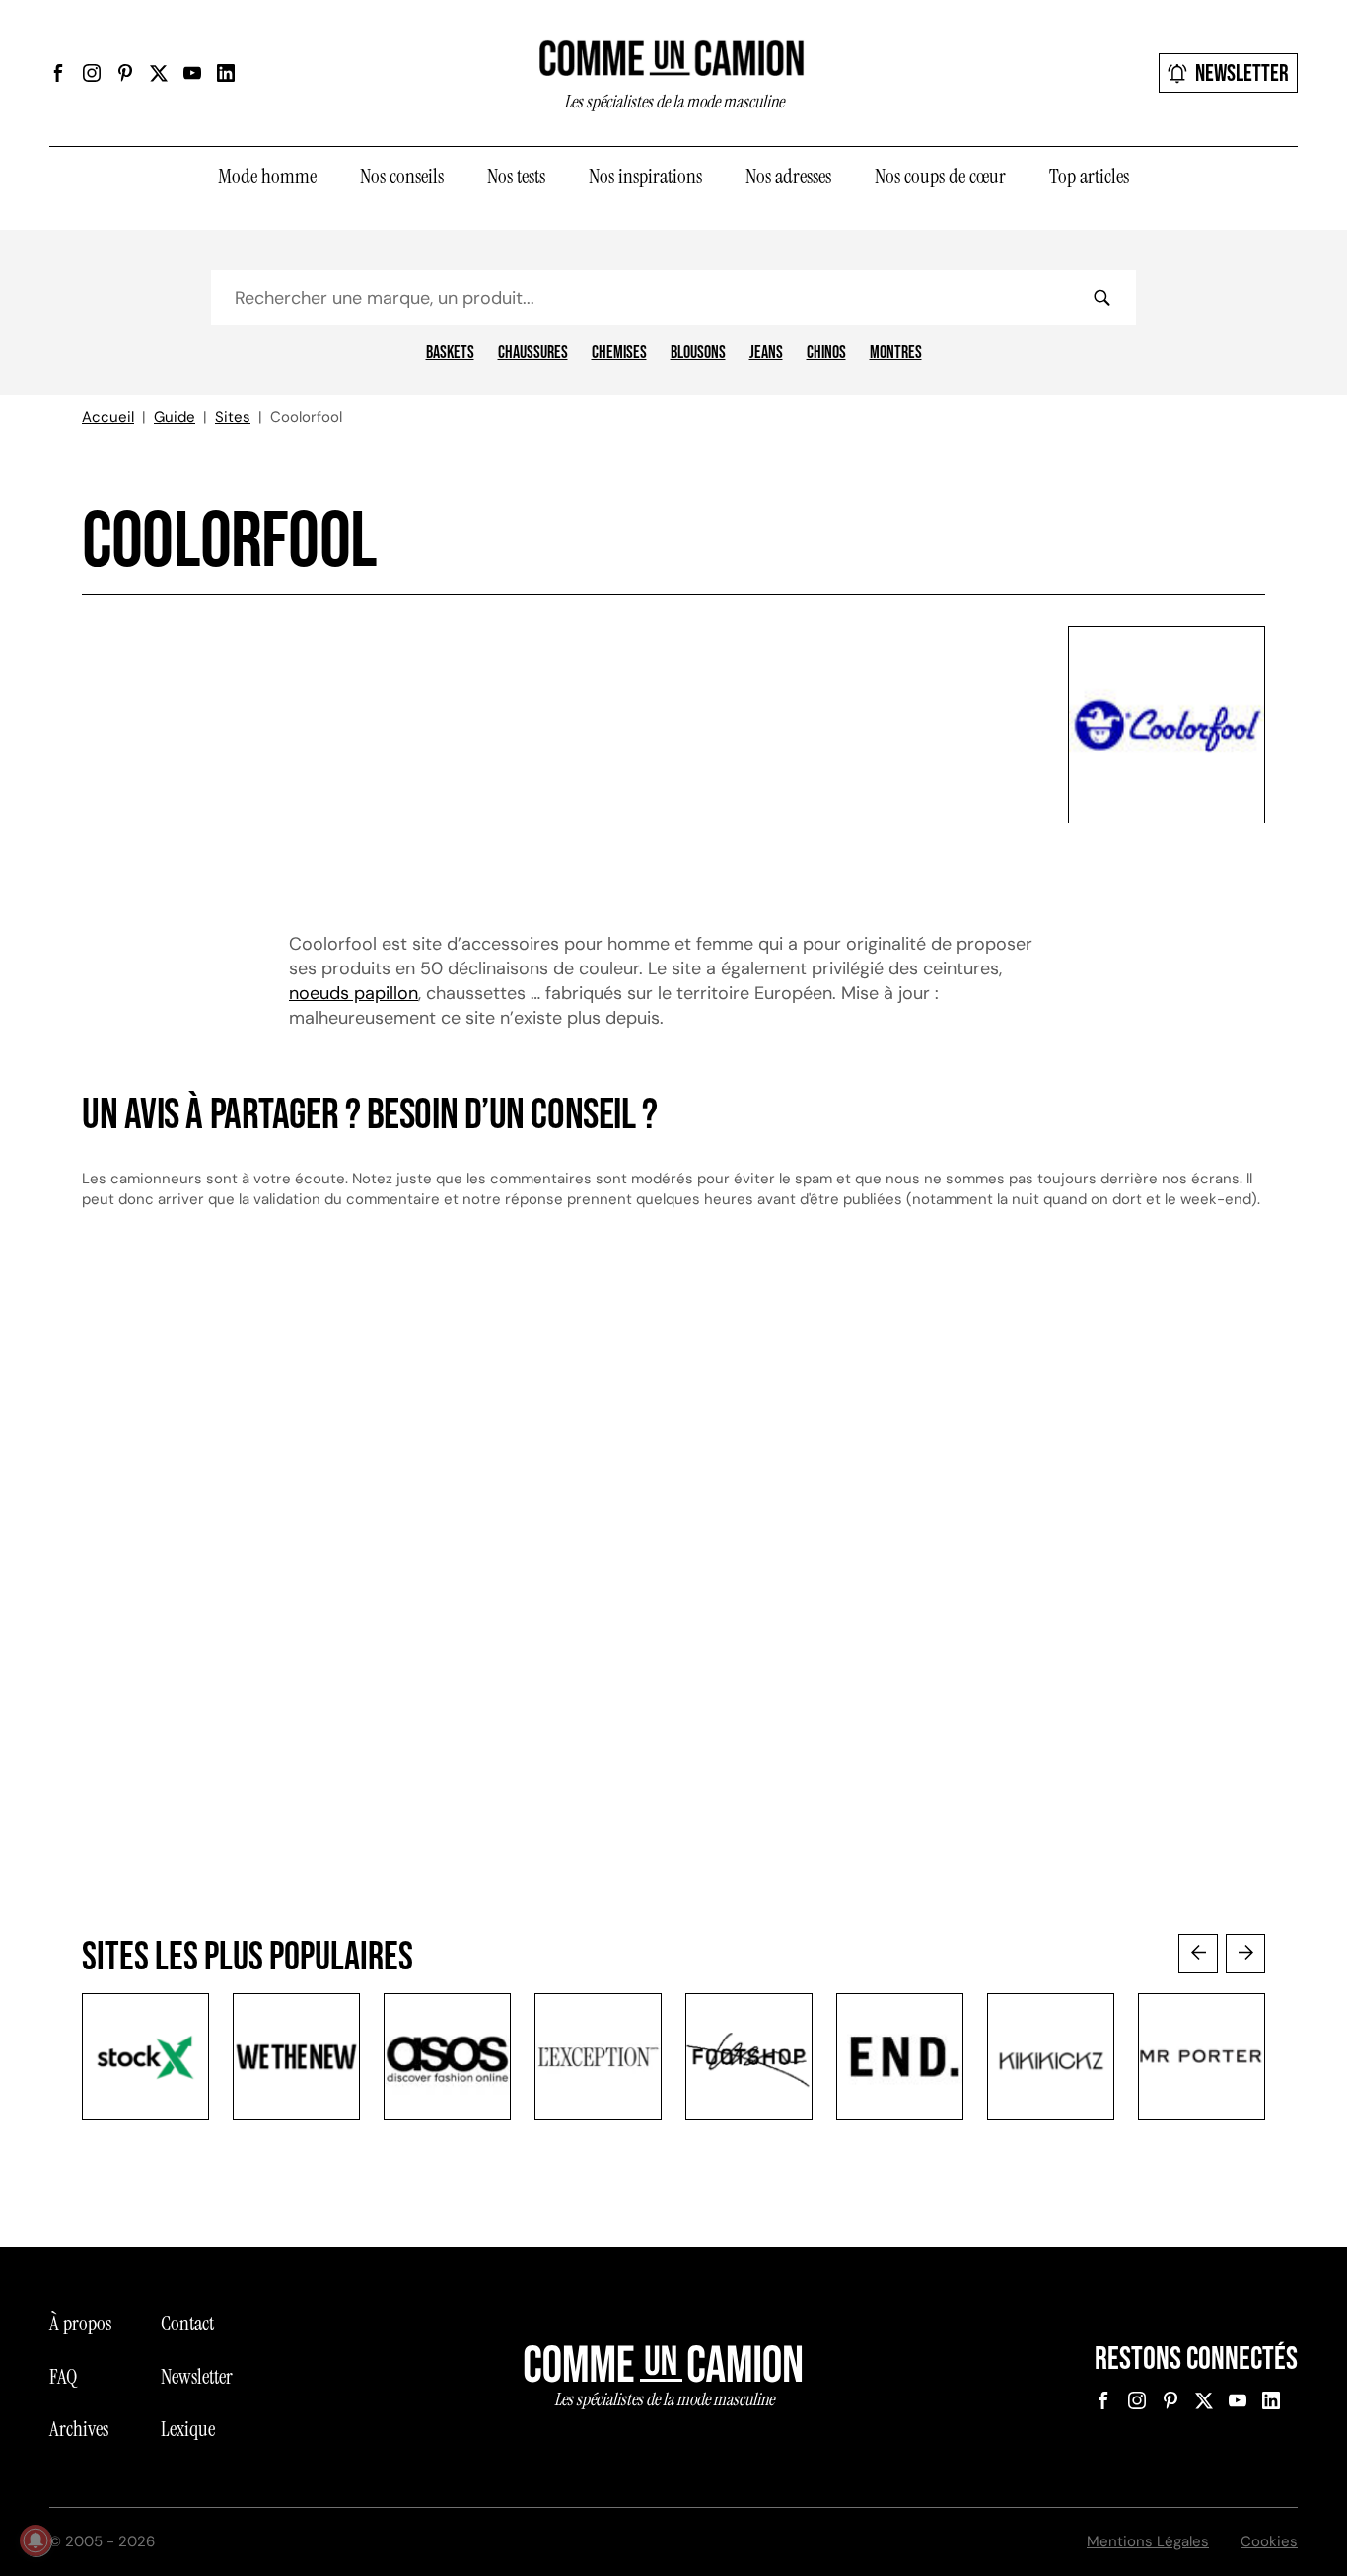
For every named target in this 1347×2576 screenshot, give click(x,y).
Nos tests (516, 177)
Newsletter (1242, 73)
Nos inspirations (645, 177)
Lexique (188, 2429)
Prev (1198, 1954)
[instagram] (92, 73)
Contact (187, 2324)
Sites (233, 417)
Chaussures (533, 353)
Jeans (766, 353)
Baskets (450, 353)
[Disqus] (673, 1559)
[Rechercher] (1101, 298)
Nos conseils (402, 177)
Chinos (826, 353)
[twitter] (159, 73)
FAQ (63, 2377)
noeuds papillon (354, 993)
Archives (79, 2429)
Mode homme (267, 177)
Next (1245, 1954)
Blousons (698, 353)
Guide (175, 417)
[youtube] (192, 73)
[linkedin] (226, 73)
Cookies (1269, 2541)
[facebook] (58, 73)
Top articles (1089, 177)
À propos (80, 2324)
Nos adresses (788, 177)
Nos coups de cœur (940, 177)
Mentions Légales (1148, 2541)
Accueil (108, 417)
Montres (896, 353)
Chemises (619, 353)
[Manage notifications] (35, 2540)
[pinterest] (125, 73)
